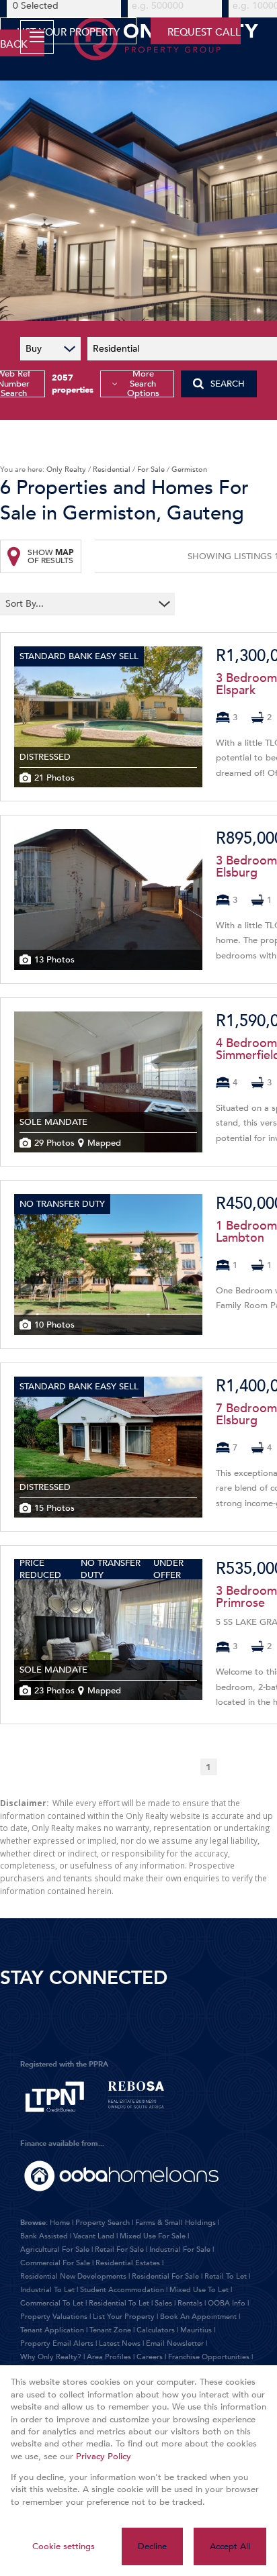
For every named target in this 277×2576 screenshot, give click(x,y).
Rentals (190, 2303)
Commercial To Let (52, 2303)
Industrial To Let (47, 2290)
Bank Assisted (44, 2236)
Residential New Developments (73, 2276)
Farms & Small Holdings (175, 2223)
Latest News (120, 2343)
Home (60, 2223)
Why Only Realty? (51, 2357)
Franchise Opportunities (209, 2357)
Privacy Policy (104, 2457)
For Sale (151, 469)
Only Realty (66, 469)
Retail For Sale (119, 2249)
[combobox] (79, 604)
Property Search (103, 2223)
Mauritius (196, 2330)
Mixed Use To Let (199, 2290)
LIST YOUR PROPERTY (68, 32)
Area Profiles (109, 2357)
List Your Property (124, 2317)
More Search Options (143, 384)
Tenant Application (52, 2330)
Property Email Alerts (57, 2343)
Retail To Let (226, 2276)
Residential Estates (128, 2263)
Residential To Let (119, 2303)
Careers (150, 2357)
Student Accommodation (122, 2290)
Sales (163, 2303)
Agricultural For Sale (55, 2249)
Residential (112, 469)
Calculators (156, 2330)
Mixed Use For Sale (153, 2236)
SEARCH (228, 384)
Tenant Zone (110, 2330)
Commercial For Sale (55, 2263)
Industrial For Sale (180, 2249)
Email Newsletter (175, 2343)
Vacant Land (94, 2236)
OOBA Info (227, 2303)
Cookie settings (64, 2546)
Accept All (230, 2546)
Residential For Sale (165, 2276)
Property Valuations (54, 2317)
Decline (152, 2546)
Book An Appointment (198, 2317)
